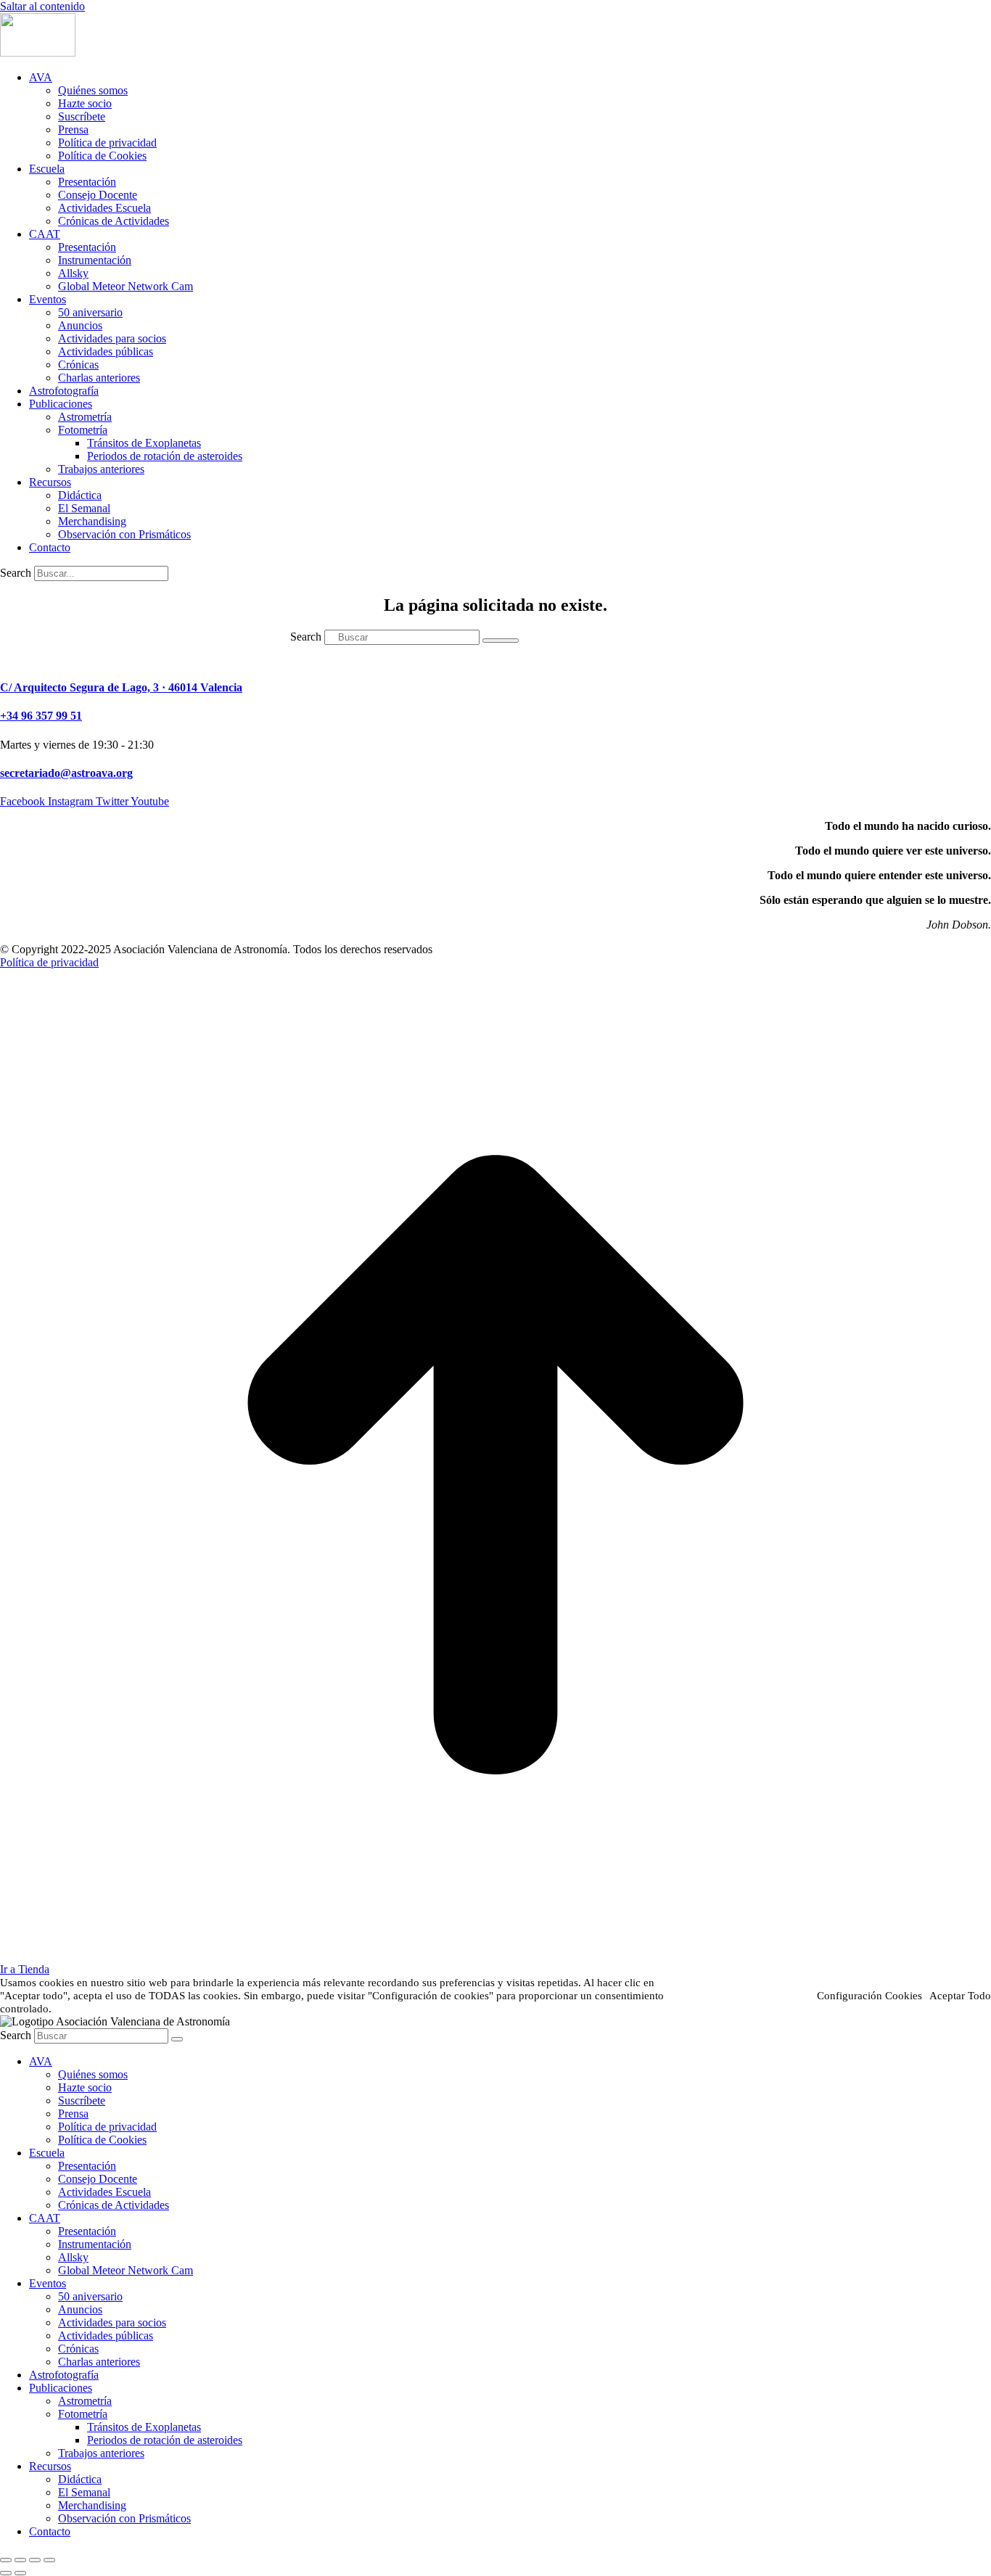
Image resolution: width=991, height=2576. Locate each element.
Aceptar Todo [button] (960, 1996)
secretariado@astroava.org (66, 773)
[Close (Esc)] (6, 2560)
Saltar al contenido (42, 6)
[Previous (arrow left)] (6, 2573)
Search (16, 573)
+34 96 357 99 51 (41, 716)
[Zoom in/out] (49, 2560)
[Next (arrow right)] (20, 2573)
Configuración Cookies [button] (869, 1996)
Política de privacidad (49, 962)
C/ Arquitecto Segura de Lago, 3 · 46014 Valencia (121, 687)
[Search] (501, 641)
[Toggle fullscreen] (35, 2560)
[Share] (20, 2560)
